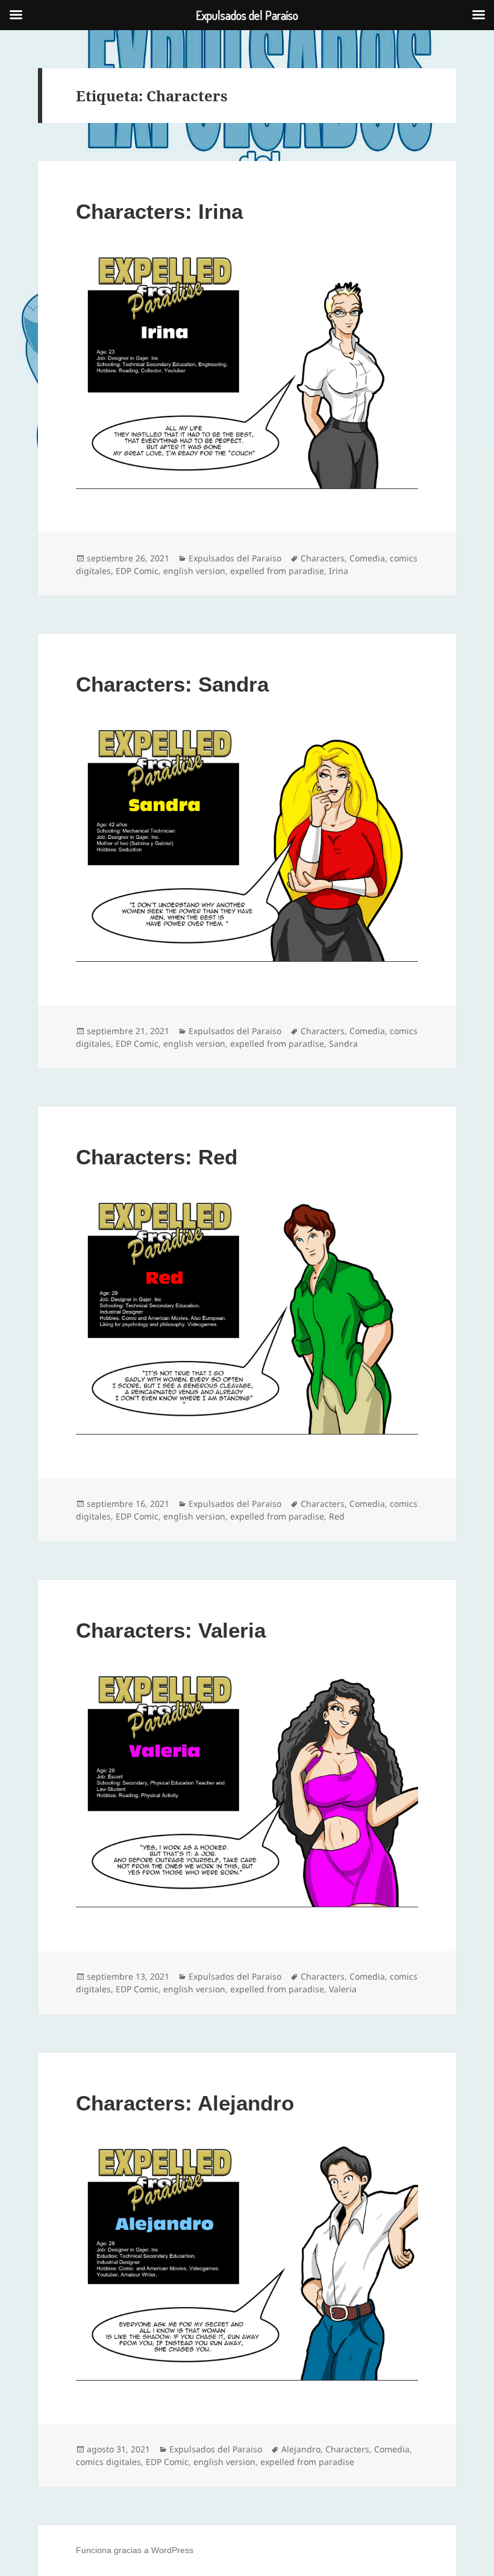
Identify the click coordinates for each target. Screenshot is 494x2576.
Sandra (343, 1043)
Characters (323, 558)
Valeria (343, 1989)
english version (194, 571)
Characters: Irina (159, 211)
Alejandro (301, 2449)
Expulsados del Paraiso (235, 558)
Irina (339, 571)
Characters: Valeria (171, 1630)
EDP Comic (137, 571)
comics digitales (108, 2462)
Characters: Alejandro (185, 2103)
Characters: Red (157, 1157)
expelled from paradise (277, 571)
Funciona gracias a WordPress (135, 2550)
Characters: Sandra (172, 684)
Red (337, 1516)
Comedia (367, 558)
